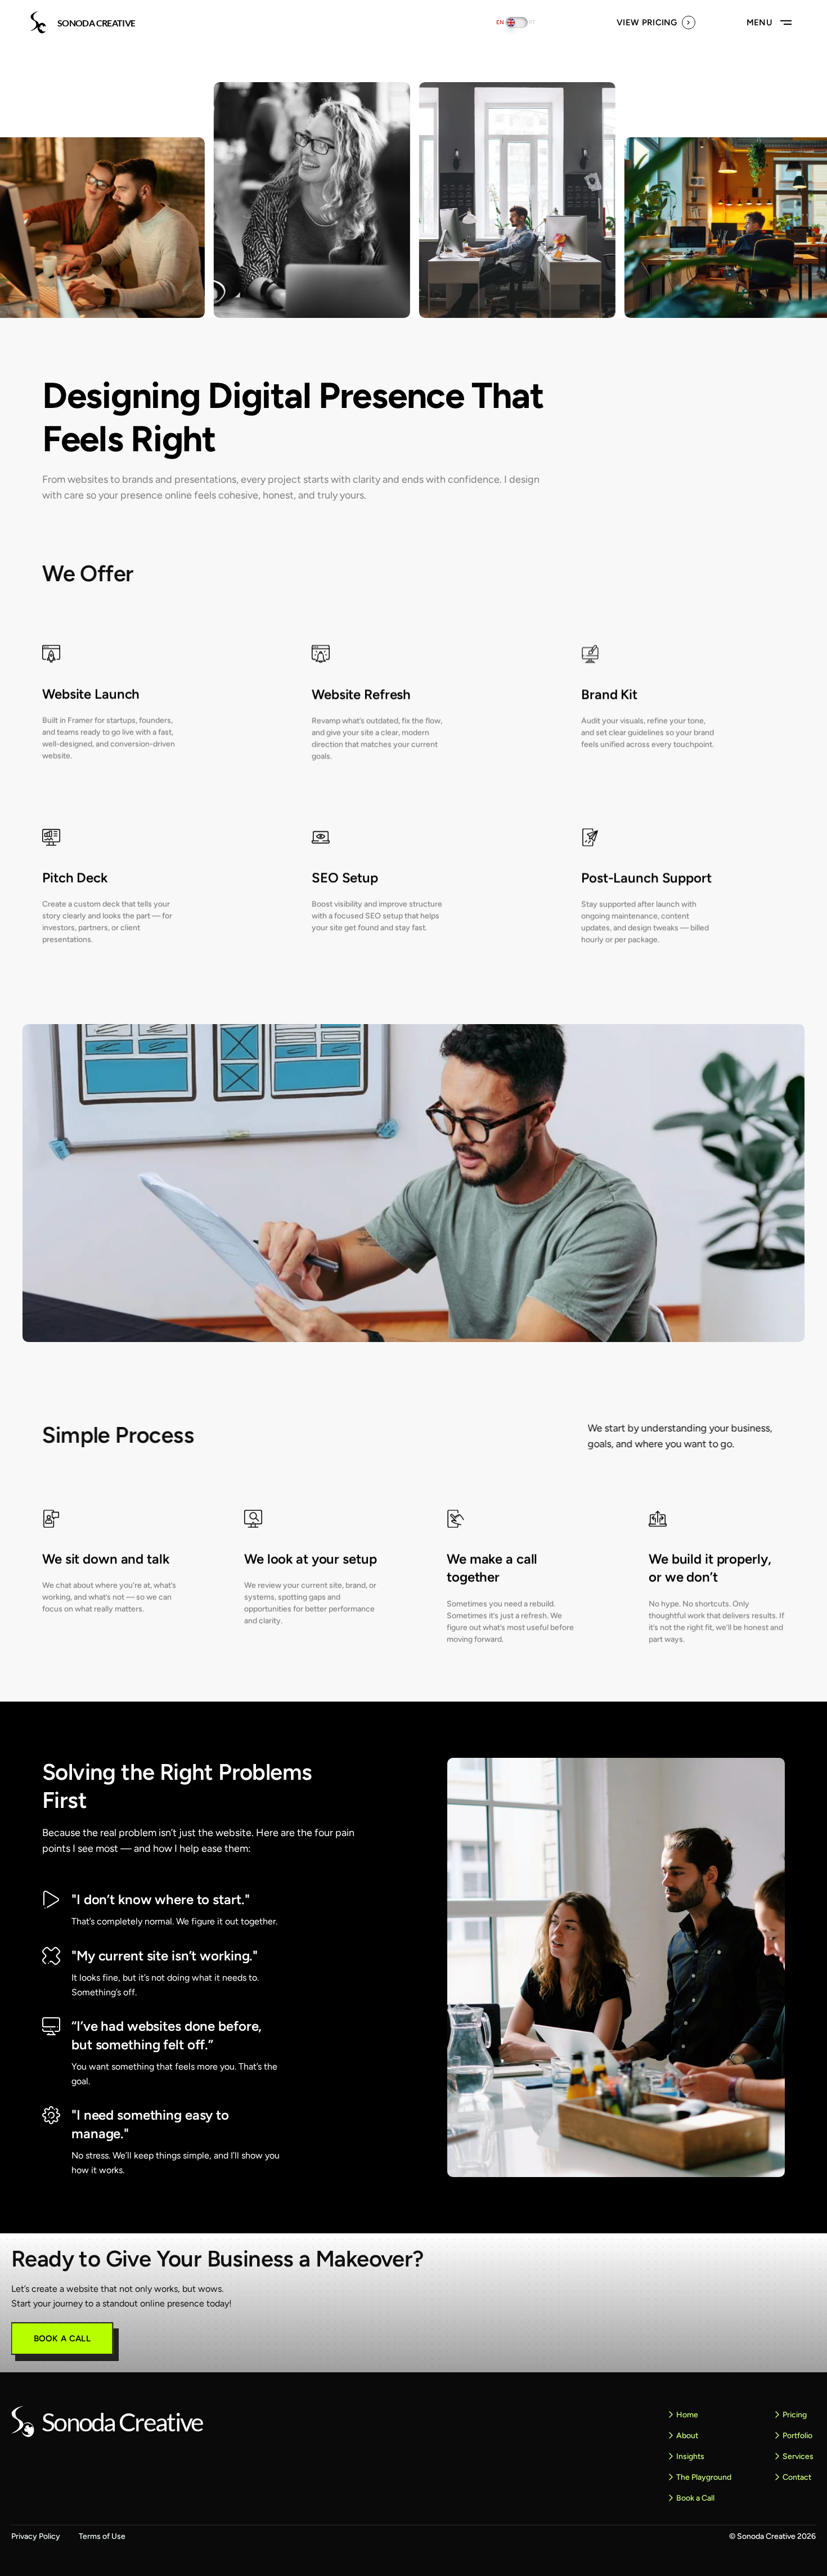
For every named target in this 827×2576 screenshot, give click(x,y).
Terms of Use (102, 2536)
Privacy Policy (36, 2536)
